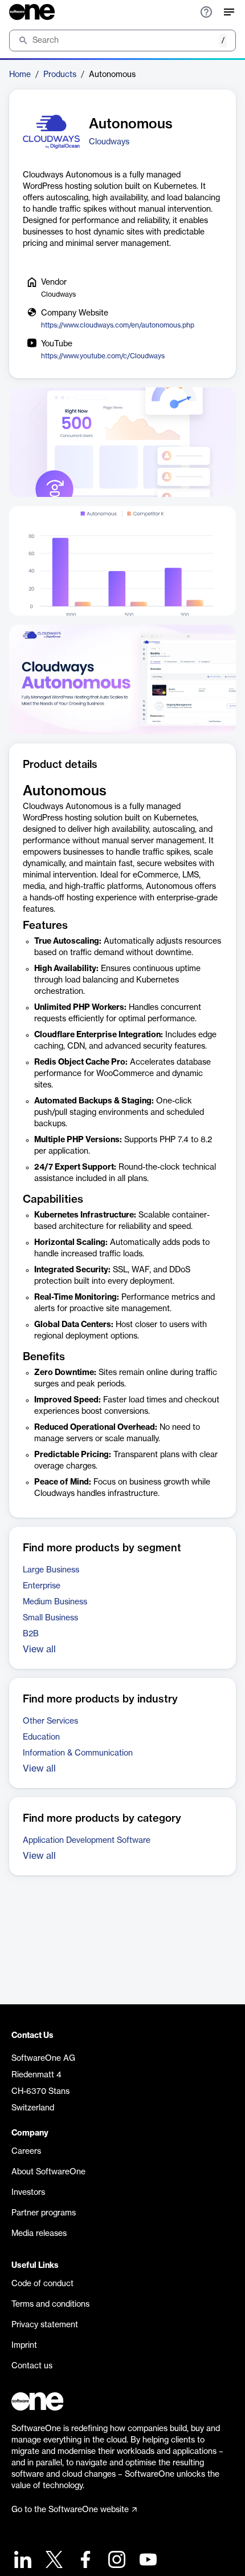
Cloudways (109, 142)
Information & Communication (78, 1753)
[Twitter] (53, 2561)
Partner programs (44, 2213)
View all (39, 1649)
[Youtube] (147, 2561)
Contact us (32, 2366)
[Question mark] (206, 12)
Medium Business (55, 1602)
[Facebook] (84, 2561)
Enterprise (42, 1586)
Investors (28, 2193)
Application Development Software (87, 1841)
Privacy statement (45, 2325)
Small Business (50, 1618)
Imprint (24, 2346)
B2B (31, 1634)
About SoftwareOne (48, 2172)
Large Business (51, 1570)
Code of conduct (42, 2284)
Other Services (50, 1721)
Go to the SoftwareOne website (70, 2510)
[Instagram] (115, 2561)
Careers (26, 2152)
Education (41, 1737)
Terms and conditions (50, 2304)
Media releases (39, 2234)
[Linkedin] (21, 2561)
